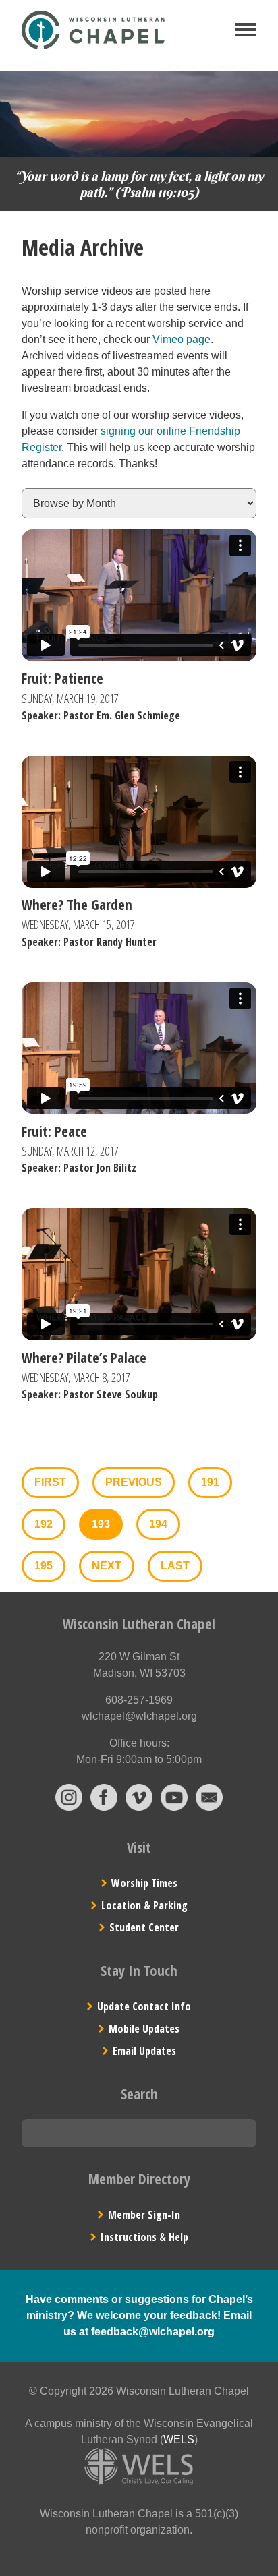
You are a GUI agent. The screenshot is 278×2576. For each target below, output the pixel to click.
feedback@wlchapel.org (153, 2332)
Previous (134, 1482)
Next (107, 1566)
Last (175, 1566)
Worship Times (144, 1883)
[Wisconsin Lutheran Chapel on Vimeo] (139, 1807)
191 (210, 1482)
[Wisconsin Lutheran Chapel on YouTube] (174, 1807)
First (50, 1482)
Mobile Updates (144, 2029)
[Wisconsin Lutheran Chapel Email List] (209, 1807)
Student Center (144, 1927)
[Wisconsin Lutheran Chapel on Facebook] (104, 1807)
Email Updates (144, 2051)
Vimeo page (182, 339)
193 (101, 1524)
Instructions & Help (144, 2237)
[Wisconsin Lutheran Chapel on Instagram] (69, 1807)
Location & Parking (144, 1905)
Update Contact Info (144, 2006)
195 (44, 1566)
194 (158, 1524)
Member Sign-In (144, 2215)
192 (44, 1524)
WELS (179, 2439)
